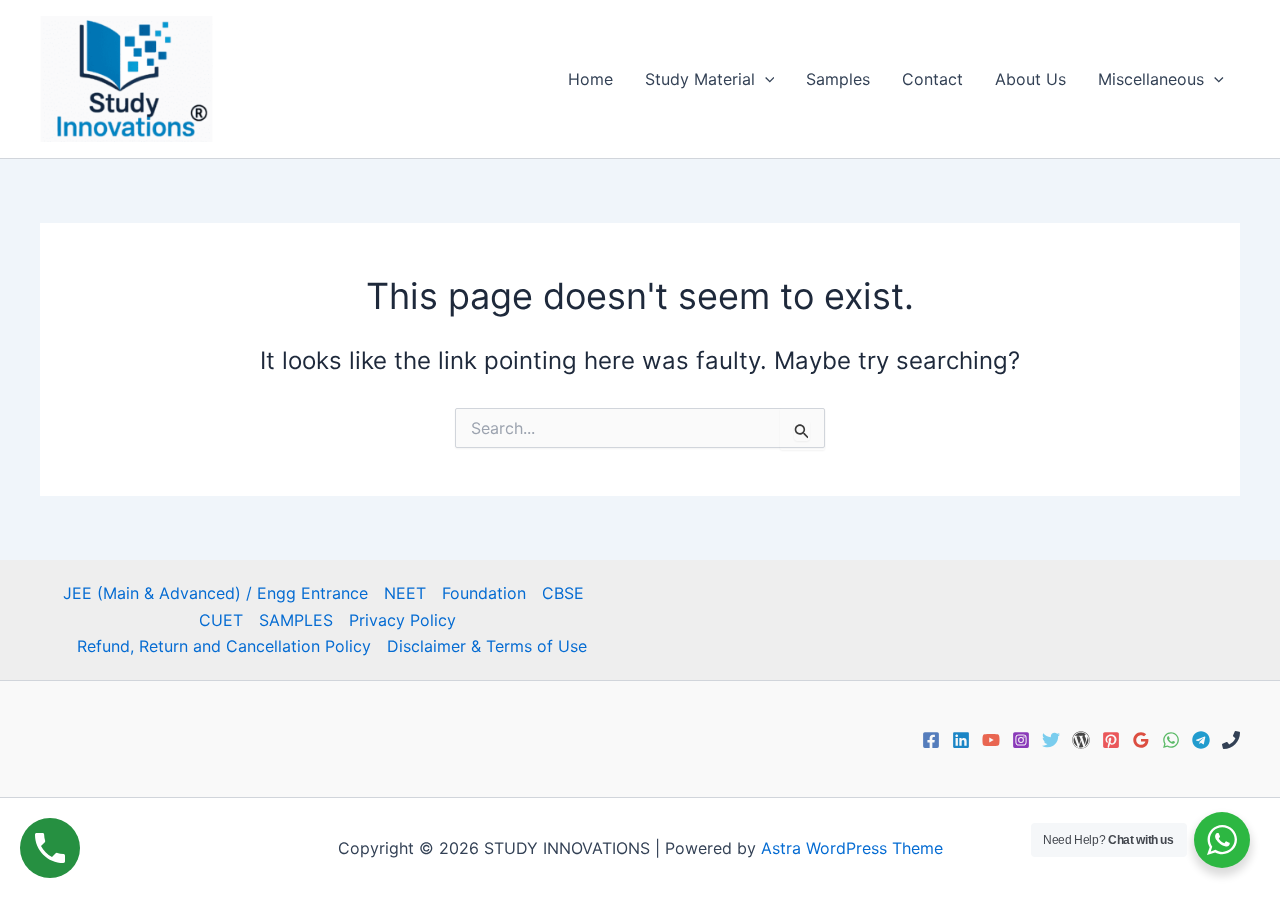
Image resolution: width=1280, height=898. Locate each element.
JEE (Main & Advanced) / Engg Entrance (215, 593)
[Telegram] (1201, 740)
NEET (405, 593)
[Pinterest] (1111, 740)
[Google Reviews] (1141, 740)
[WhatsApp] (1171, 740)
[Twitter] (1051, 740)
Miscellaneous (1151, 79)
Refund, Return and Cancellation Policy (224, 646)
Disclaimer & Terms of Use (487, 646)
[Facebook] (931, 740)
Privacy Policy (402, 620)
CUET (221, 620)
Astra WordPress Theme (852, 848)
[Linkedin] (961, 740)
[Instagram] (1021, 740)
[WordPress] (1081, 740)
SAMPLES (296, 620)
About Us (1030, 79)
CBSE (563, 593)
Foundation (484, 593)
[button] (765, 79)
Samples (838, 79)
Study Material (700, 79)
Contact (932, 79)
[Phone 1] (1231, 740)
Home (590, 79)
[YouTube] (991, 740)
